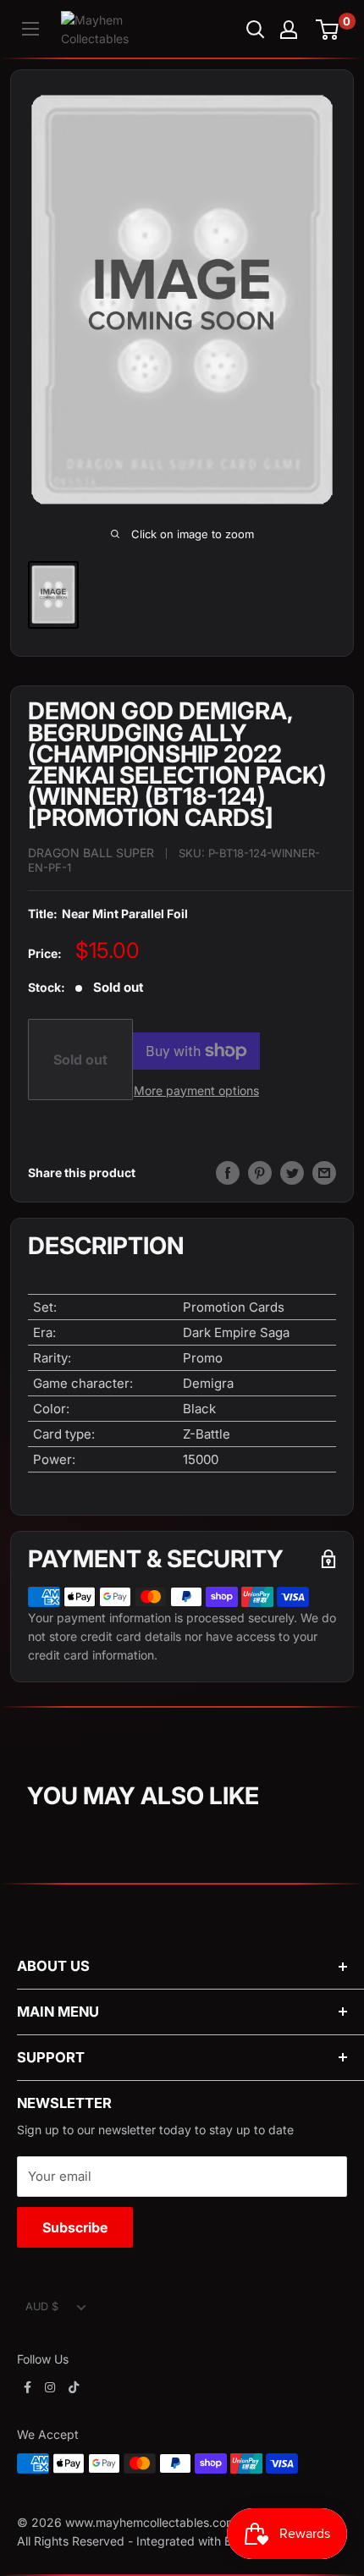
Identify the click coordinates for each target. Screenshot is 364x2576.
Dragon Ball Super (91, 853)
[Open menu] (30, 29)
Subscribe (75, 2227)
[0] (328, 30)
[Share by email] (324, 1173)
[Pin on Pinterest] (260, 1173)
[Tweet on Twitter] (292, 1173)
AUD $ (42, 2306)
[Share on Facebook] (228, 1173)
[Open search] (256, 30)
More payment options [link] (196, 1090)
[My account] (289, 30)
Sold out (80, 1060)
